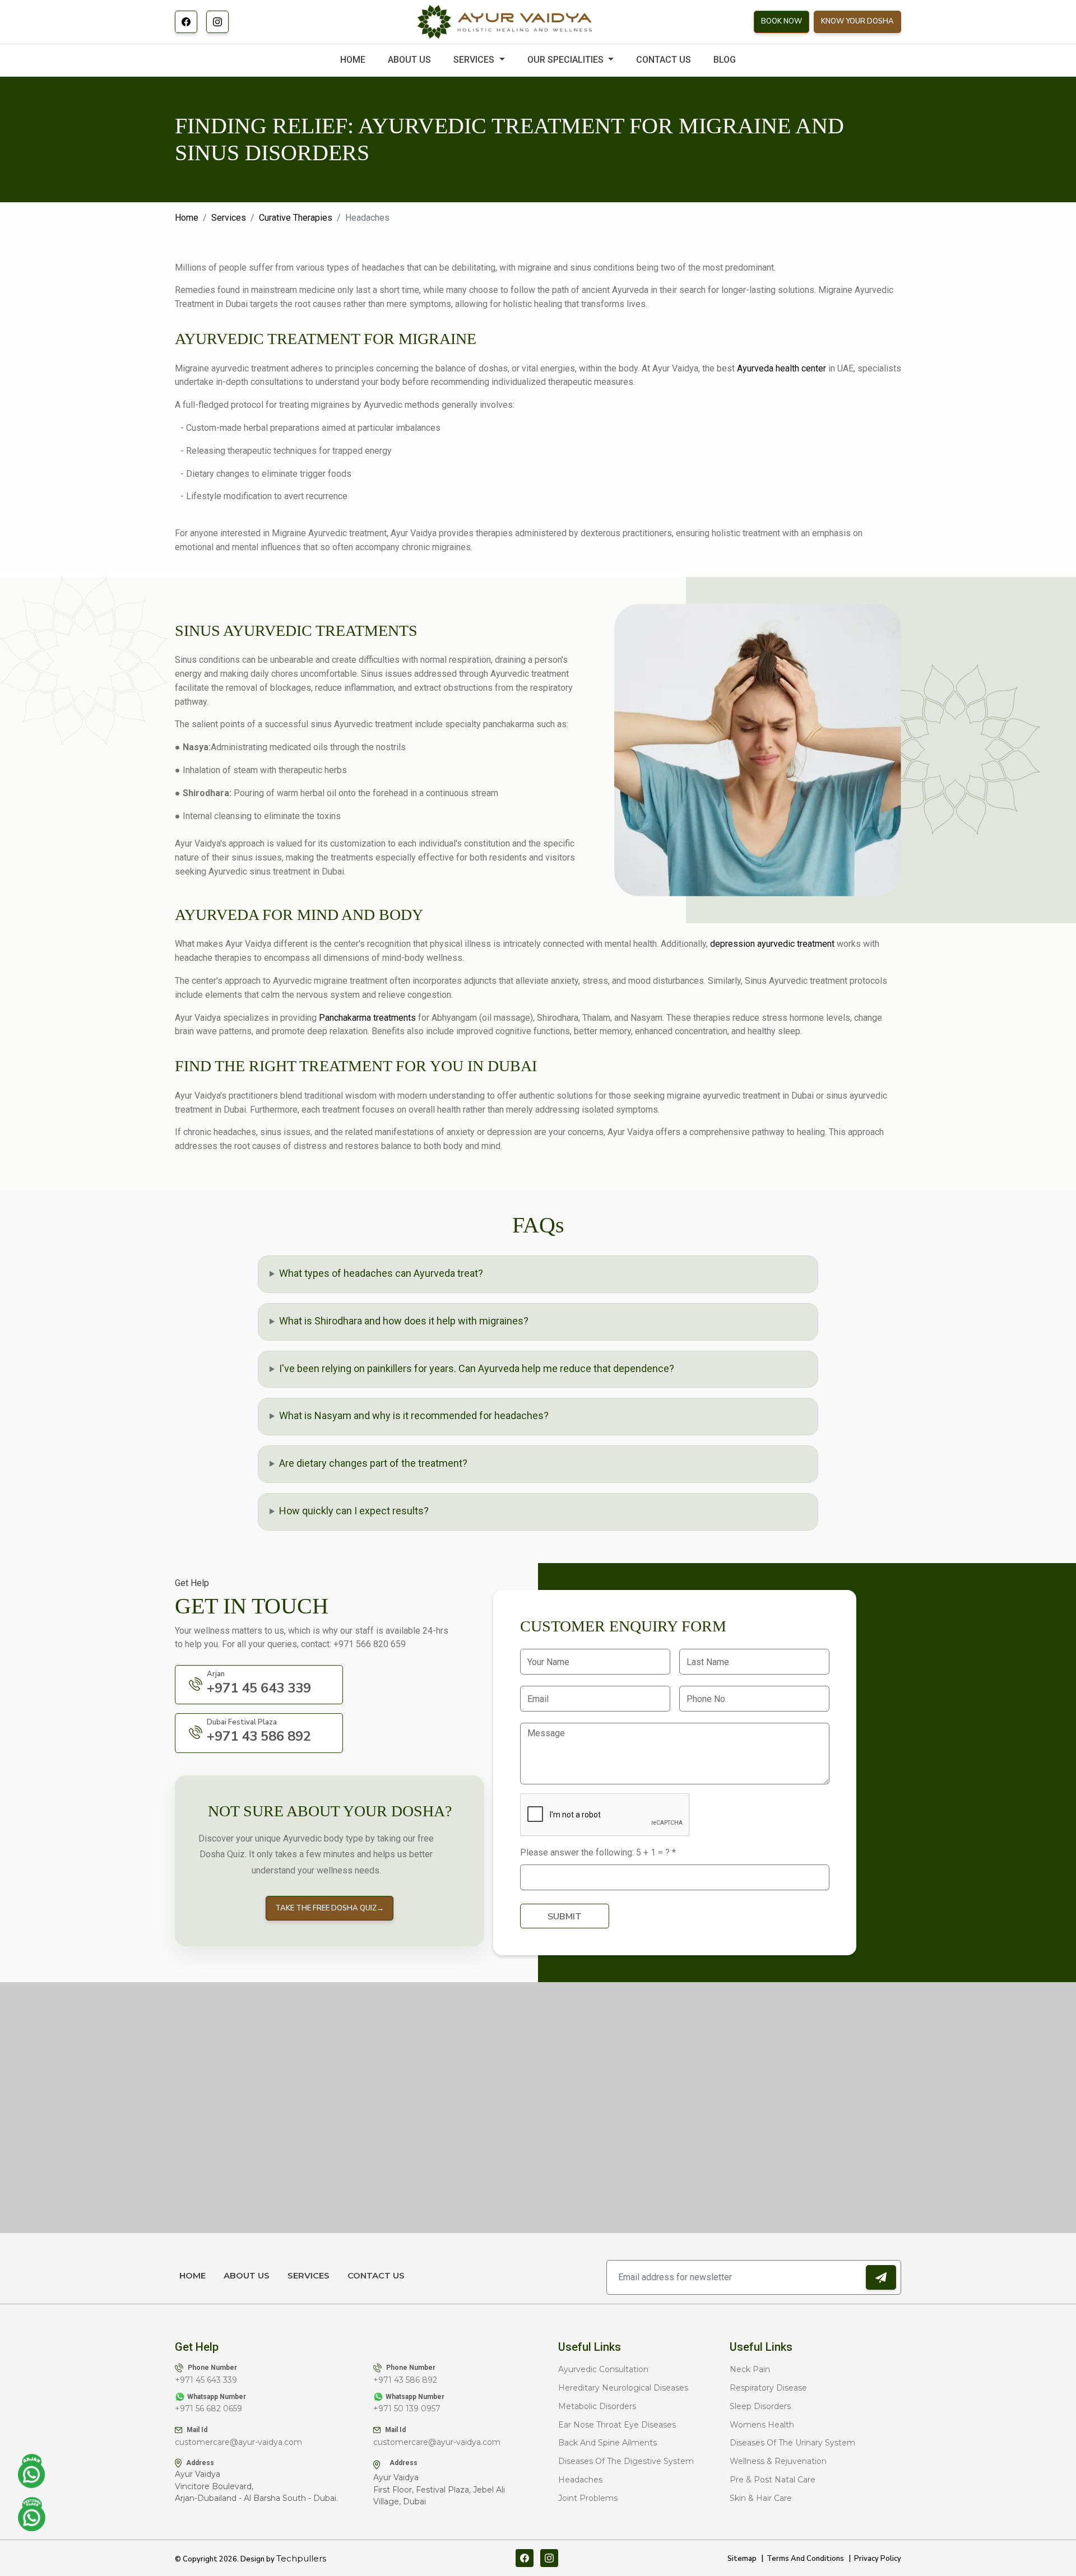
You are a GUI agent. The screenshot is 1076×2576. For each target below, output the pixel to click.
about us (409, 60)
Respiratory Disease (768, 2388)
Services (229, 218)
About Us (247, 2275)
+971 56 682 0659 (208, 2408)
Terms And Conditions (805, 2559)
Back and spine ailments (607, 2443)
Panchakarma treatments (367, 1018)
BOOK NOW (782, 21)
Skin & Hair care (761, 2498)
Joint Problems (588, 2498)
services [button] (475, 60)
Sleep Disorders (760, 2406)
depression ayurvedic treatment (772, 944)
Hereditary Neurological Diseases (623, 2388)
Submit (565, 1917)
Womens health (762, 2425)
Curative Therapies (296, 218)
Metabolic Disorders (597, 2406)
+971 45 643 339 (206, 2380)
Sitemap (742, 2559)
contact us (664, 60)
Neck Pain (750, 2369)
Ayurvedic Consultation (603, 2369)
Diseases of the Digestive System (626, 2461)
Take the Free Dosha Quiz (330, 1908)
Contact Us (376, 2275)
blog (725, 60)
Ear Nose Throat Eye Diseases (617, 2425)
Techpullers (301, 2558)
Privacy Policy (878, 2559)
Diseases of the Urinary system (792, 2443)
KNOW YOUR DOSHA (857, 21)
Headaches (580, 2480)
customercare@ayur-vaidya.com (238, 2442)
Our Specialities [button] (567, 60)
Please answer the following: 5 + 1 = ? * (598, 1852)
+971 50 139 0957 (407, 2408)
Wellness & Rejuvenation (778, 2461)
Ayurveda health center (782, 368)
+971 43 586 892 (405, 2380)
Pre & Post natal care (773, 2480)
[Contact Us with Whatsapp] (32, 2471)
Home (353, 60)
